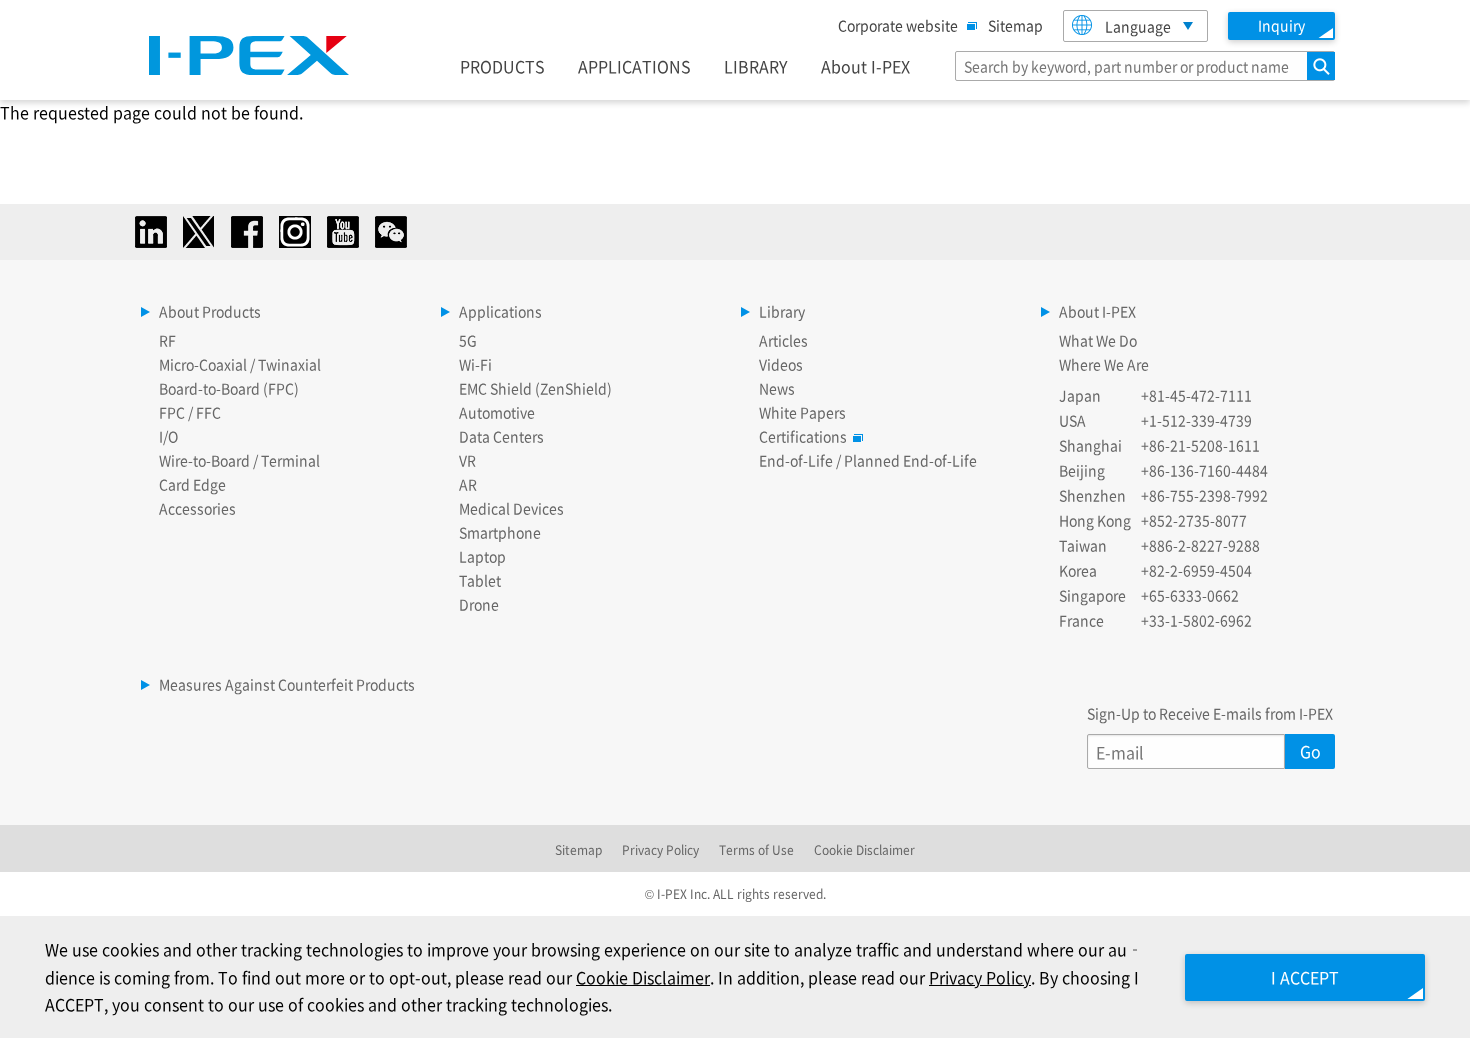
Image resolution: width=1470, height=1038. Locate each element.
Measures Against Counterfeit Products (287, 684)
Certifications (803, 436)
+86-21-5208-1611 (1200, 445)
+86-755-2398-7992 (1204, 495)
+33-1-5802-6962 (1196, 620)
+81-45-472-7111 (1196, 395)
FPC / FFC (190, 412)
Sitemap (1015, 25)
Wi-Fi (475, 364)
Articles (783, 340)
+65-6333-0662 (1190, 595)
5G (468, 340)
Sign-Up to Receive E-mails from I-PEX (1210, 713)
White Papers (802, 412)
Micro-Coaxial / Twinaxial (240, 364)
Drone (479, 604)
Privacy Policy (660, 849)
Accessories (197, 508)
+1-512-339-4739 (1196, 420)
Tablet (480, 580)
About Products (210, 311)
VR (467, 460)
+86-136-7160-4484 (1204, 470)
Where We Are (1104, 364)
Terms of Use (756, 849)
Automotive (497, 412)
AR (468, 484)
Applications (500, 311)
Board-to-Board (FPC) (229, 388)
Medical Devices (511, 508)
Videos (781, 364)
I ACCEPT (1305, 977)
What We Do (1098, 340)
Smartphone (500, 532)
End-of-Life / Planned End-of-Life (868, 460)
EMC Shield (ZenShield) (535, 388)
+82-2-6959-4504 (1196, 570)
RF (167, 340)
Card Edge (192, 484)
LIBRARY (756, 66)
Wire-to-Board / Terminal (239, 460)
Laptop (482, 556)
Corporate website (898, 25)
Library (782, 311)
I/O (168, 436)
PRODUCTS (502, 66)
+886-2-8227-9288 (1200, 545)
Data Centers (501, 436)
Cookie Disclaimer (864, 849)
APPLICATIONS (634, 66)
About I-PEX (865, 66)
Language (1138, 26)
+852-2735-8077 (1194, 520)
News (777, 388)
